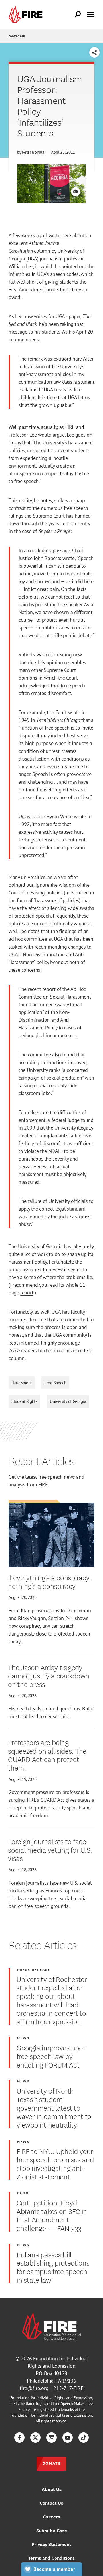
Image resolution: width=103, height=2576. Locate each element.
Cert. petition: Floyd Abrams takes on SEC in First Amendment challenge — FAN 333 (52, 2215)
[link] (27, 14)
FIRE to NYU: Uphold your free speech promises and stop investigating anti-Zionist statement (55, 2164)
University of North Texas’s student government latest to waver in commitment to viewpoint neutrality (54, 2107)
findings (68, 931)
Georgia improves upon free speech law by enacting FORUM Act (52, 2056)
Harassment (22, 1383)
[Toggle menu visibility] (91, 14)
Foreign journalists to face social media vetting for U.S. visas (50, 1849)
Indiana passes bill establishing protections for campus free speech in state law (53, 2267)
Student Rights (24, 1401)
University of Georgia (68, 1401)
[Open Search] (78, 15)
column (42, 251)
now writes (35, 316)
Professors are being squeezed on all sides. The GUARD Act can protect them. (47, 1755)
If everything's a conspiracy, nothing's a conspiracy (49, 1581)
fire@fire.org (34, 2388)
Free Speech (55, 1383)
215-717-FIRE (68, 2388)
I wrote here (58, 235)
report (27, 1293)
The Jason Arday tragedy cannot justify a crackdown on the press (49, 1675)
